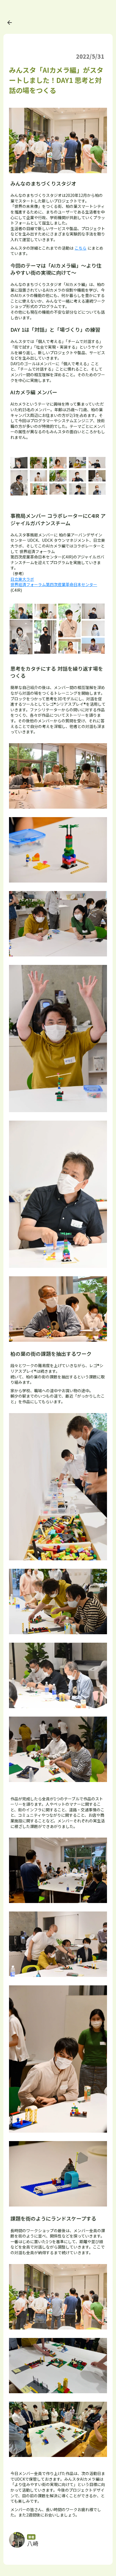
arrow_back (10, 23)
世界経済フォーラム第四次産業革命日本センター (54, 584)
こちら (81, 248)
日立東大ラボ (22, 579)
